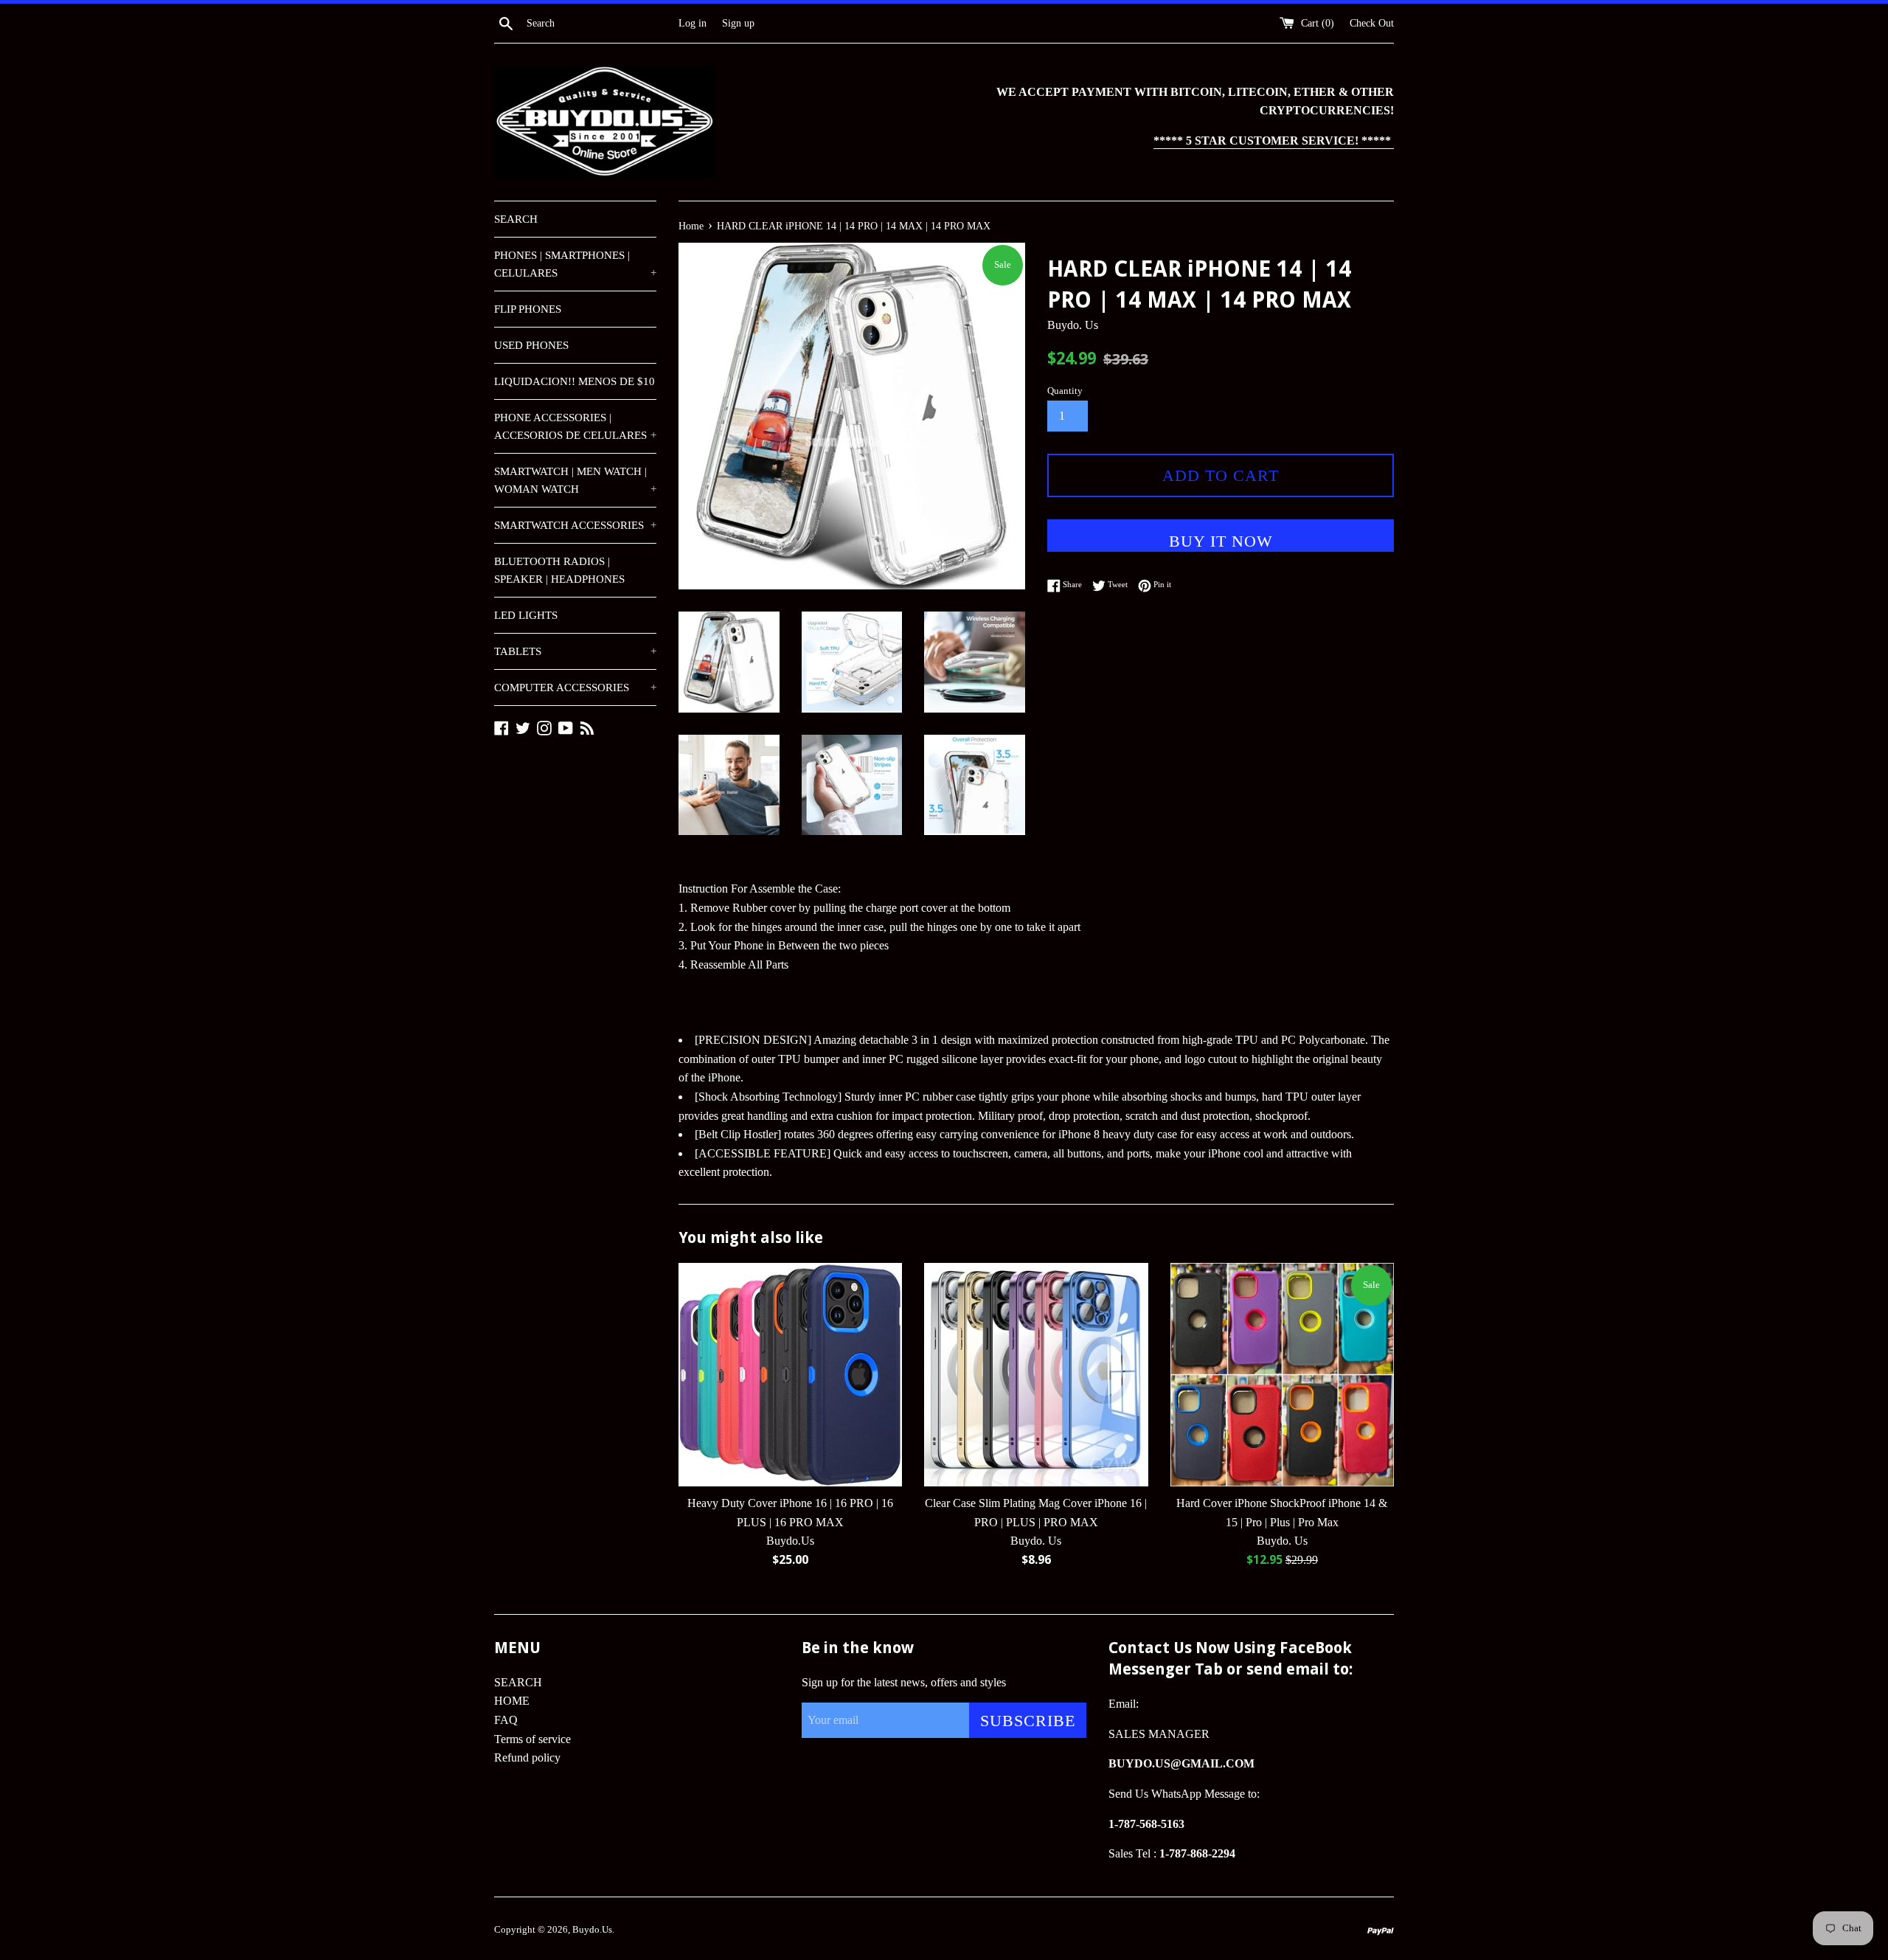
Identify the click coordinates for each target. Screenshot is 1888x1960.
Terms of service (532, 1739)
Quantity (1065, 391)
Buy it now (1221, 541)
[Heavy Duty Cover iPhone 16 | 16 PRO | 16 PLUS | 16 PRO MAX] (790, 1375)
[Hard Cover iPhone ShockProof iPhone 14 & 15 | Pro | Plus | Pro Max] (1282, 1375)
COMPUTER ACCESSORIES (575, 688)
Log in (693, 23)
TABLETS (575, 651)
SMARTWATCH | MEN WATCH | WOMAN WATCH (575, 480)
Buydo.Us (592, 1930)
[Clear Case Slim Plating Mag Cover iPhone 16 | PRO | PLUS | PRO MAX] (1036, 1375)
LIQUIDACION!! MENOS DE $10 (575, 381)
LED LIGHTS (526, 615)
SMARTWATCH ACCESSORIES (575, 525)
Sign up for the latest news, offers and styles (904, 1682)
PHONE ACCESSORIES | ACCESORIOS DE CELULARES (575, 426)
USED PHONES (531, 345)
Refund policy (527, 1758)
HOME (512, 1701)
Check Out (1372, 23)
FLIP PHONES (528, 309)
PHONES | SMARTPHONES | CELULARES (575, 264)
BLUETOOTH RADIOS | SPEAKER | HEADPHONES (559, 570)
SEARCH (516, 219)
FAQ (506, 1720)
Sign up (738, 23)
